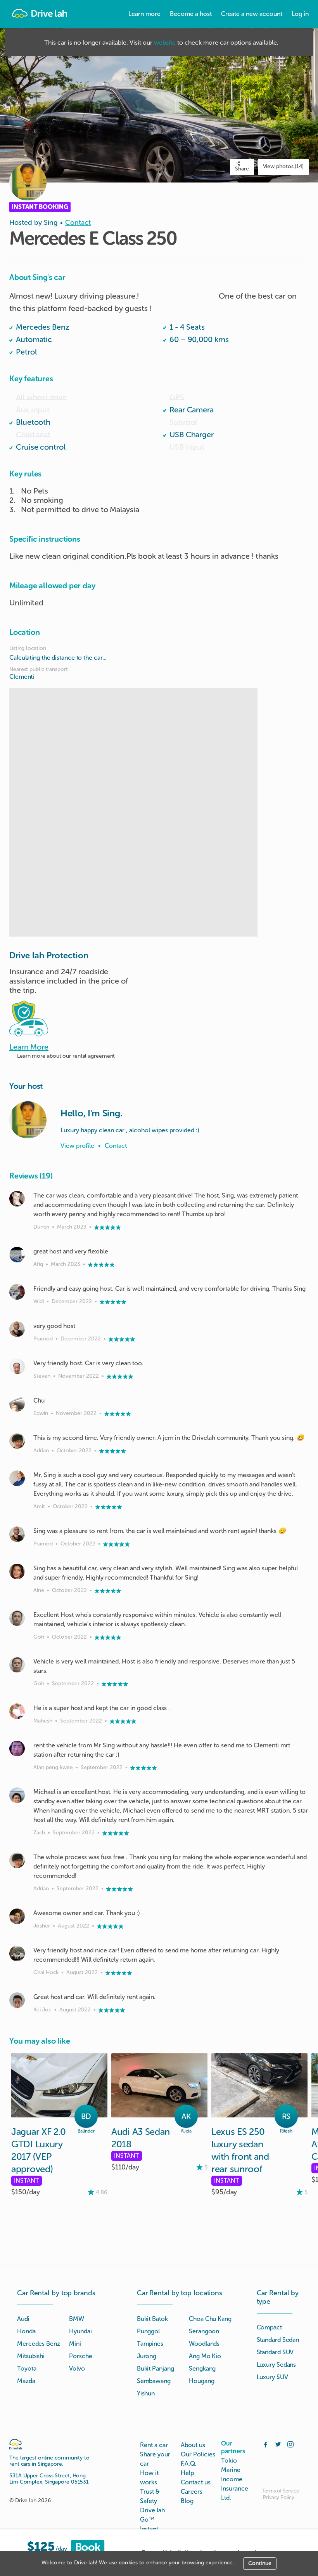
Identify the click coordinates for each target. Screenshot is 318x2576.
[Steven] (17, 1366)
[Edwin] (17, 1404)
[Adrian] (17, 1441)
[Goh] (17, 1618)
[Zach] (17, 1795)
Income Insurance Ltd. (235, 2488)
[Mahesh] (17, 1711)
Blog (187, 2501)
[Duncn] (17, 1199)
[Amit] (17, 1478)
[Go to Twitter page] (278, 2444)
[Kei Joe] (17, 2000)
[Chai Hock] (17, 1954)
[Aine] (17, 1571)
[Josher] (17, 1916)
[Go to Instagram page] (290, 2444)
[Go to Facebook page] (266, 2444)
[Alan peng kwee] (17, 1749)
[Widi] (17, 1292)
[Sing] (28, 1120)
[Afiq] (17, 1255)
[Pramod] (17, 1329)
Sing (51, 222)
